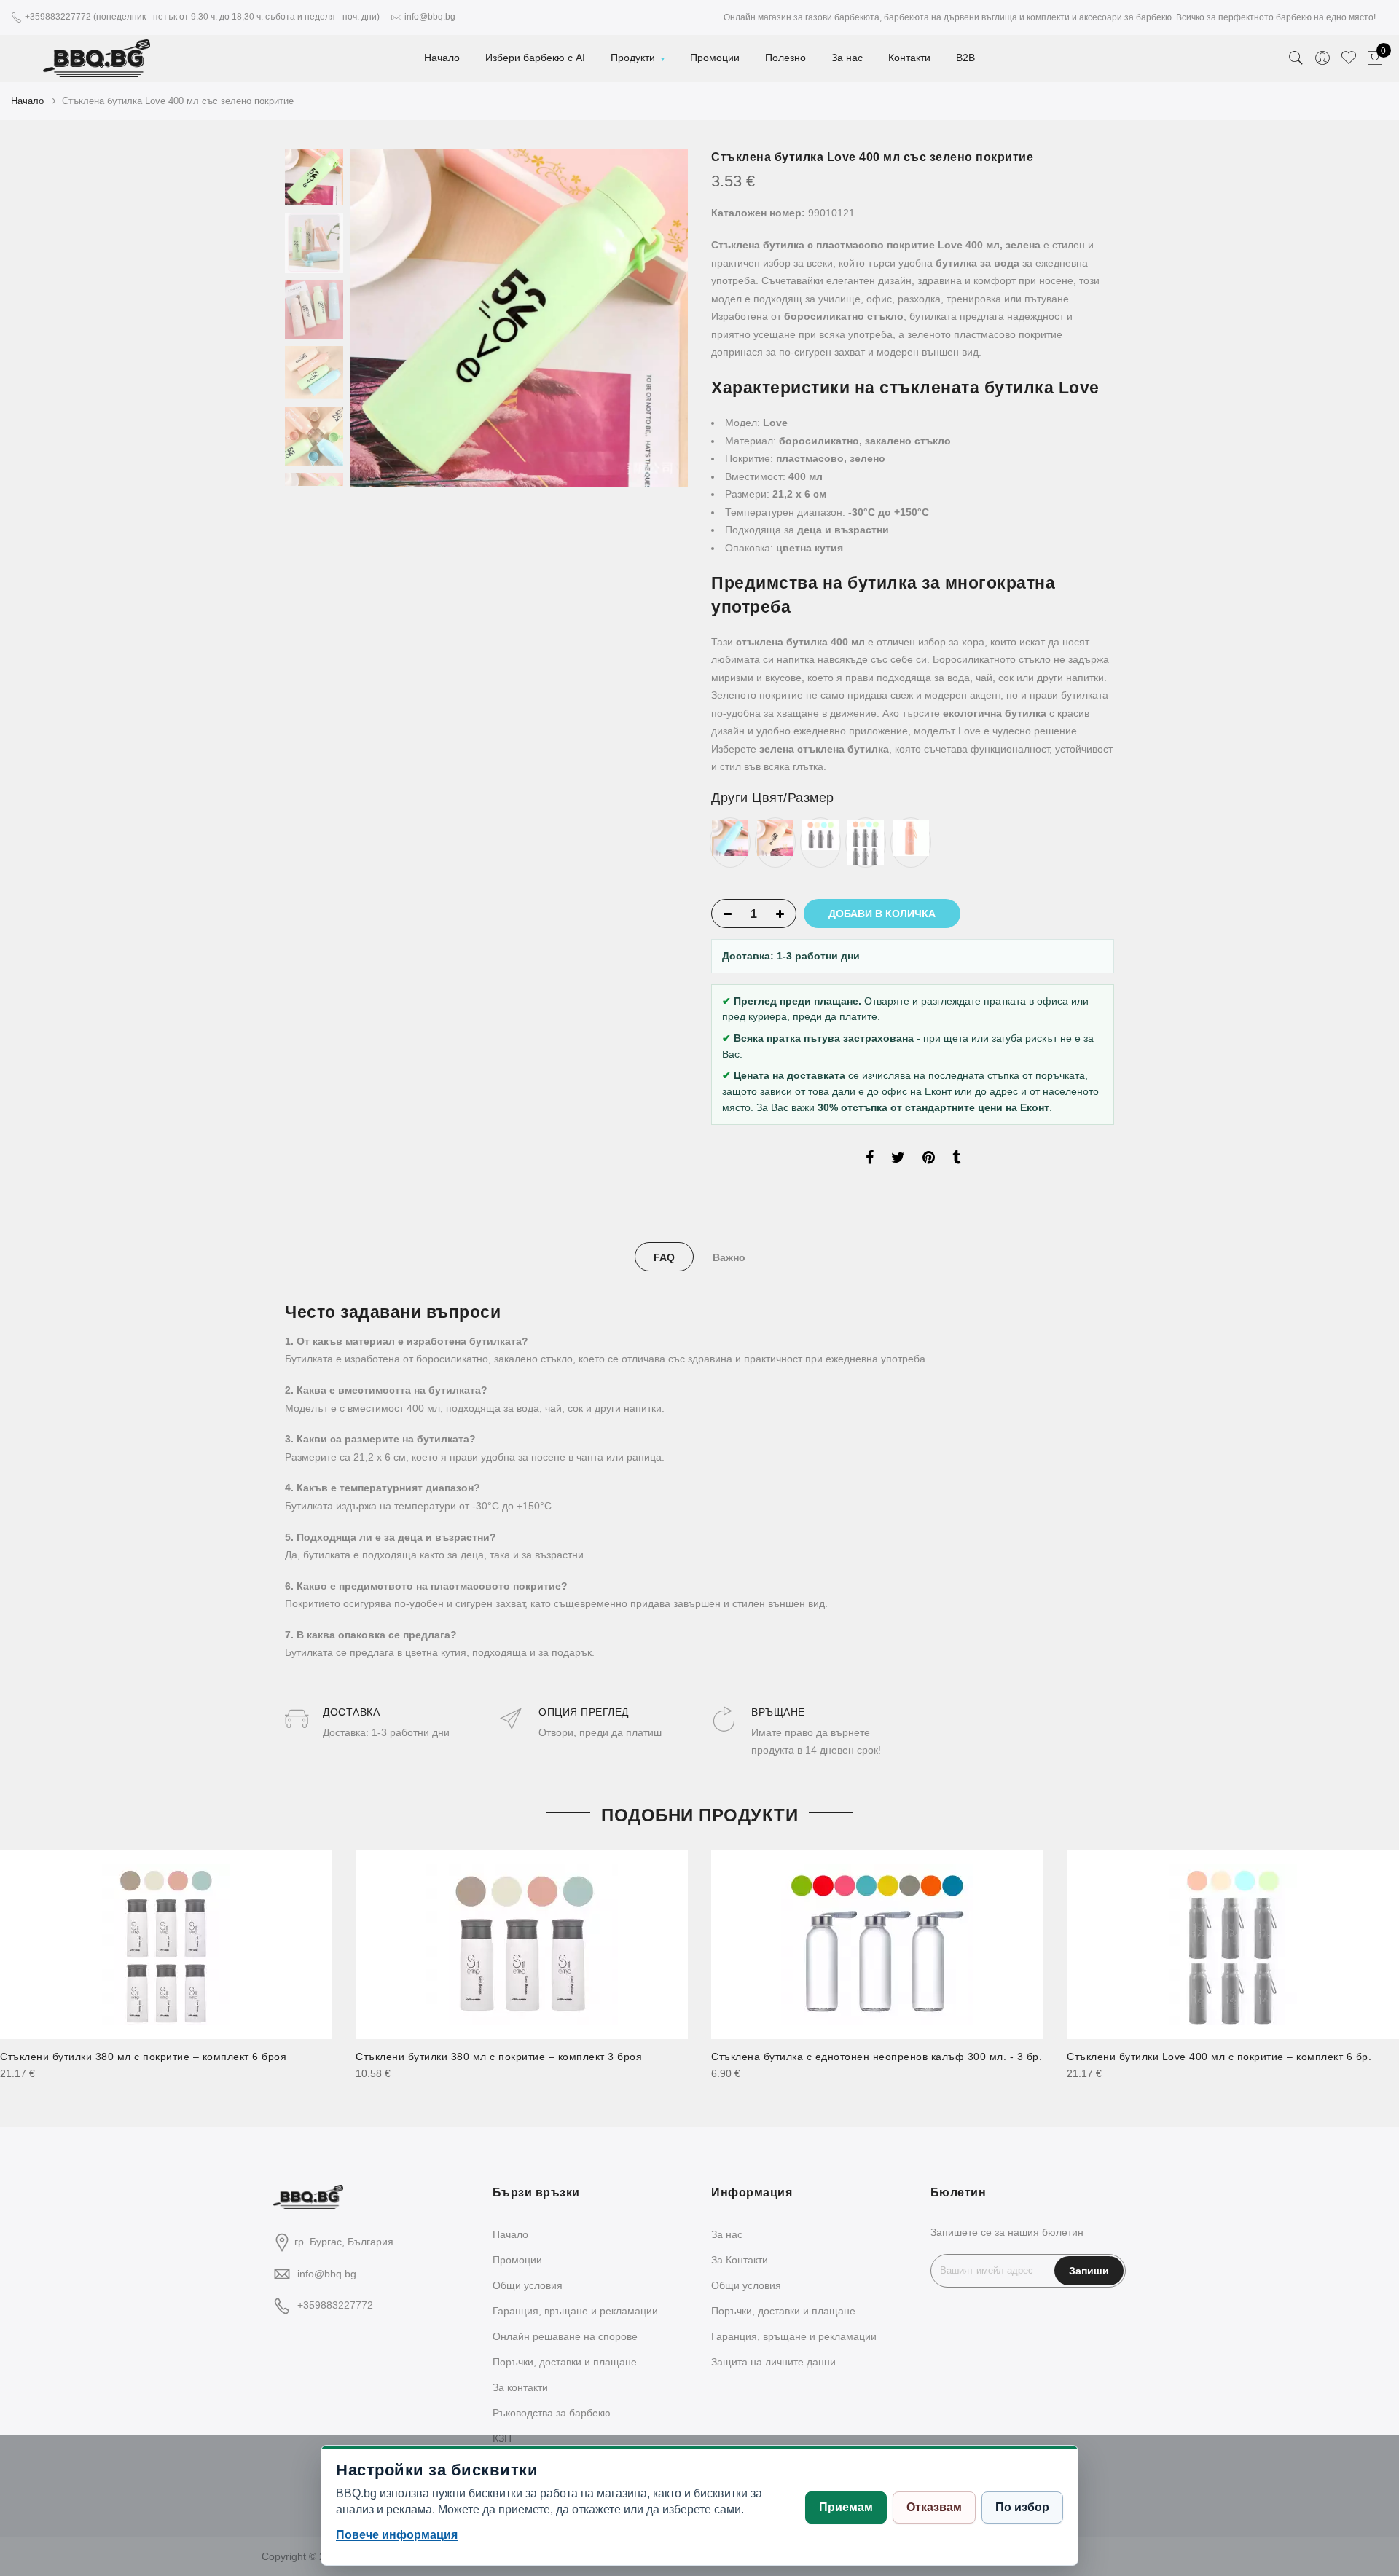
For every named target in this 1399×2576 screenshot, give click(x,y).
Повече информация (397, 2535)
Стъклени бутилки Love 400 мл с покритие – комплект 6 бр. (1219, 2057)
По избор (1022, 2507)
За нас (847, 58)
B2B (965, 58)
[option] (519, 318)
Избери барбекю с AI (535, 58)
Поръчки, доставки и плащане (565, 2362)
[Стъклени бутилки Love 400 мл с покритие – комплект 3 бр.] (820, 834)
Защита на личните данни (773, 2362)
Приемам (846, 2507)
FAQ (664, 1257)
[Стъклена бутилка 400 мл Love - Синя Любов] (730, 837)
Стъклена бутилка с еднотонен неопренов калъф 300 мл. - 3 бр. (877, 2057)
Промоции (715, 58)
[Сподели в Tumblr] (956, 1160)
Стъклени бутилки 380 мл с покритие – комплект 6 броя (143, 2057)
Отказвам (934, 2507)
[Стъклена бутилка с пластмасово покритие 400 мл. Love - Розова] (911, 837)
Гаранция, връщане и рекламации (575, 2311)
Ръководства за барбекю (552, 2413)
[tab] (664, 1257)
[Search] (1296, 58)
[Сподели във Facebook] (870, 1160)
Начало (442, 58)
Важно (729, 1257)
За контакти (520, 2387)
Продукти (633, 58)
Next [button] (663, 318)
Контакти (909, 58)
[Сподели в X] (898, 1160)
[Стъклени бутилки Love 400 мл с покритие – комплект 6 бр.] (866, 841)
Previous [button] (386, 318)
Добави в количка (882, 914)
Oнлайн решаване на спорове (565, 2336)
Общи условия (528, 2285)
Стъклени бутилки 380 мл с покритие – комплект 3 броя (499, 2057)
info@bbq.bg (327, 2274)
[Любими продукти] (1349, 58)
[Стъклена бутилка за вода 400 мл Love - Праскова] (775, 837)
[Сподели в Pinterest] (929, 1160)
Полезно (785, 58)
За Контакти (740, 2260)
